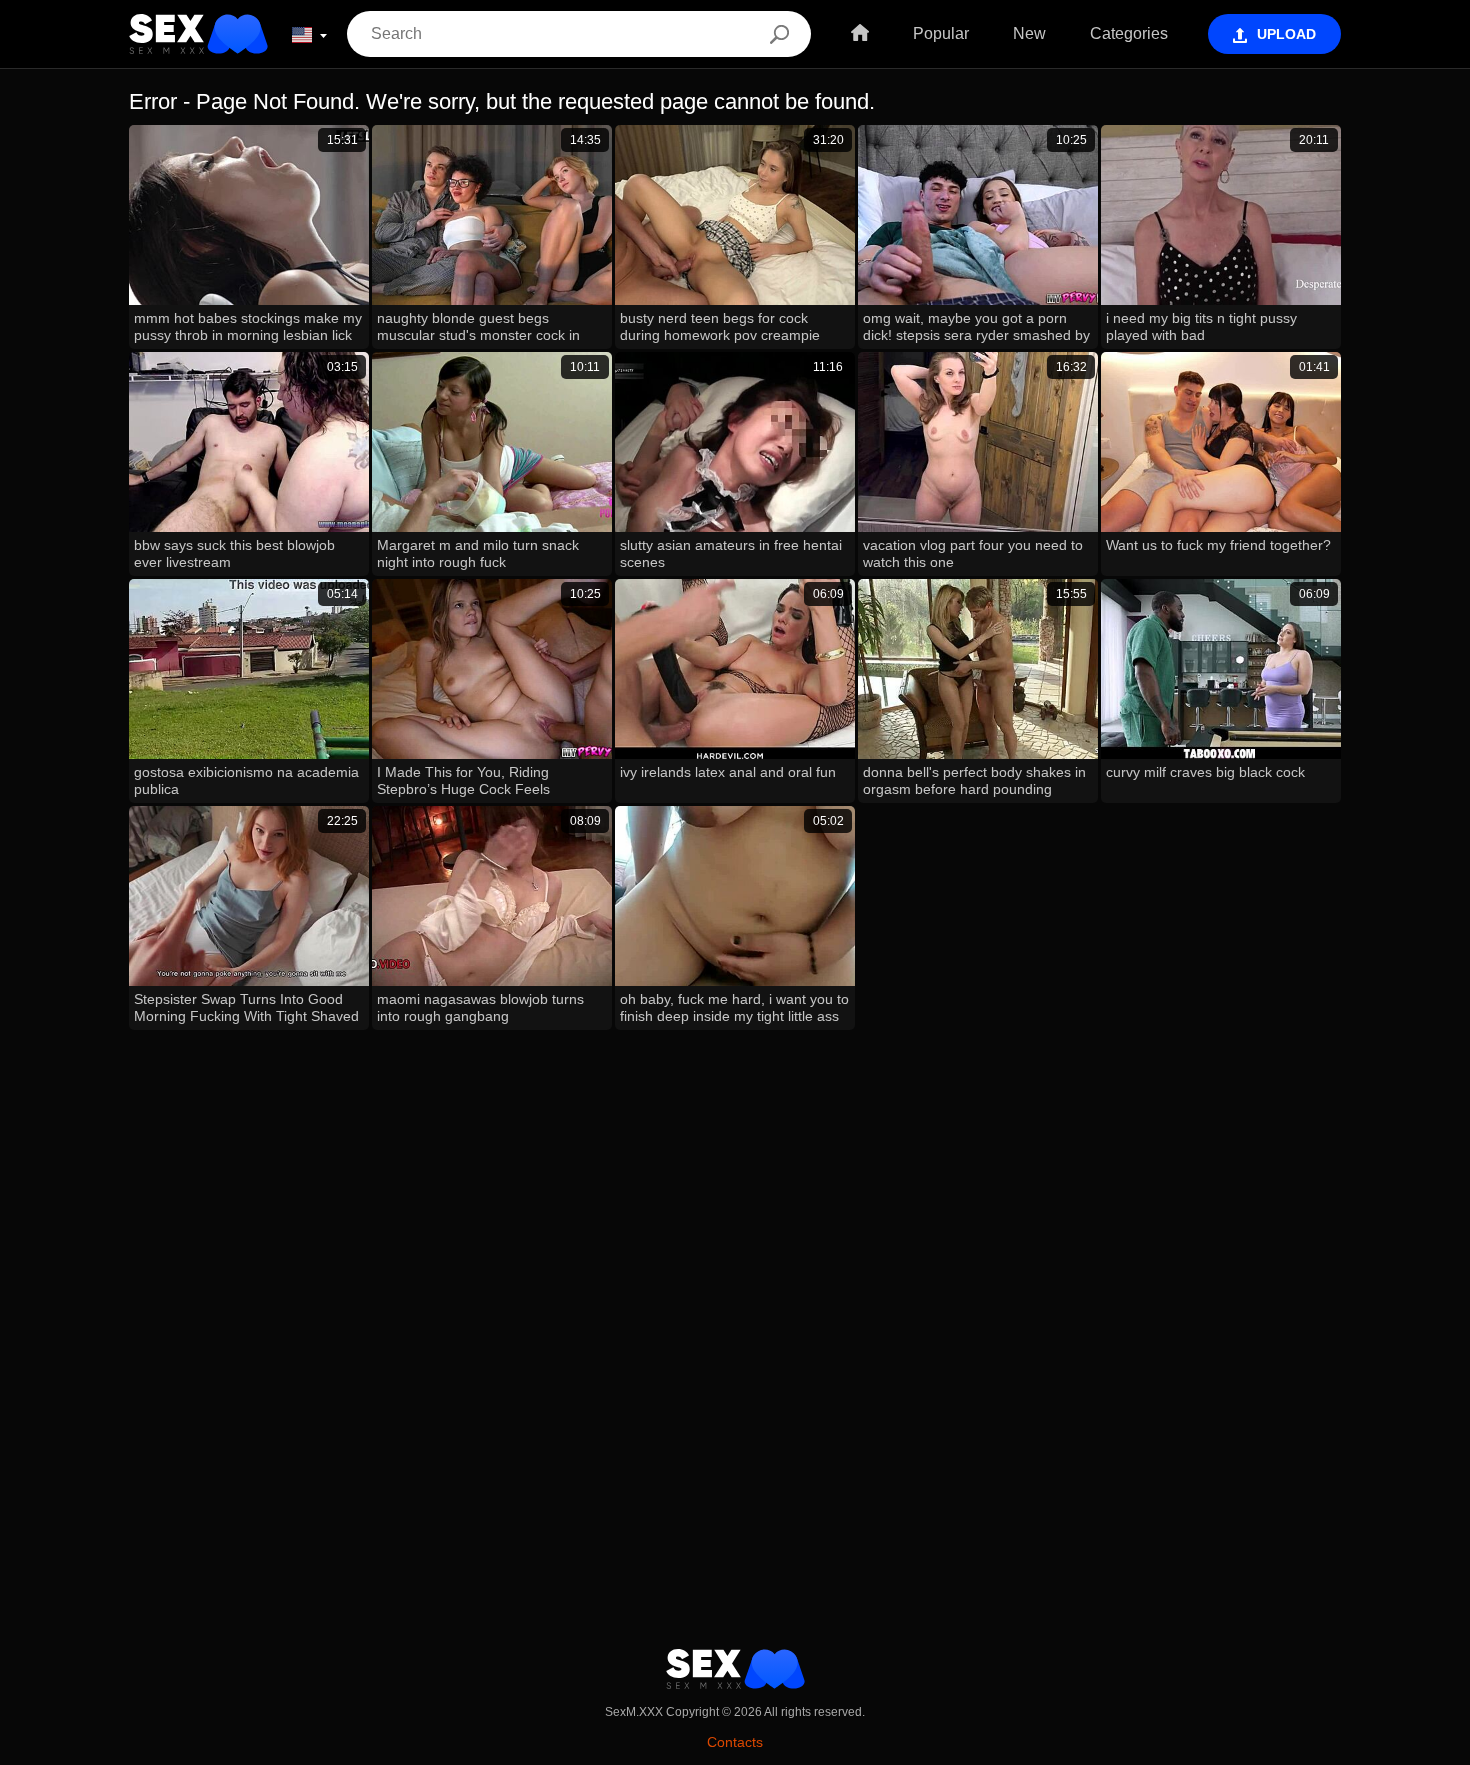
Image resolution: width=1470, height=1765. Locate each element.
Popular (941, 33)
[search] (779, 34)
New (1029, 33)
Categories (1129, 33)
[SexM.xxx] (198, 34)
